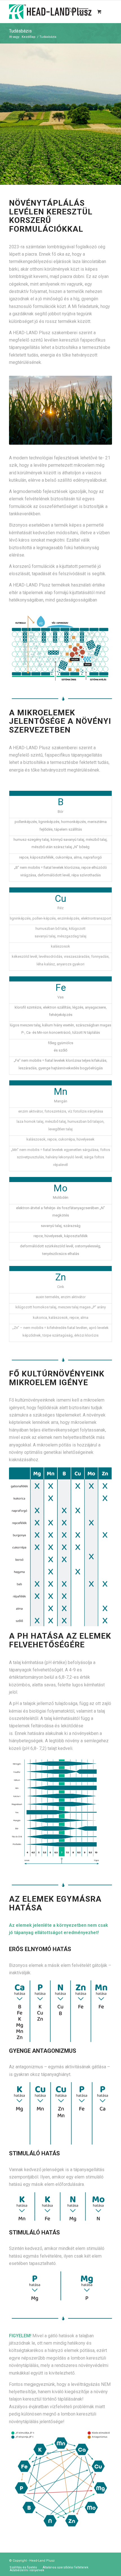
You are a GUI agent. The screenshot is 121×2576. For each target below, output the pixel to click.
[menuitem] (67, 12)
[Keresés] (67, 12)
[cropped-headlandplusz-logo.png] (50, 12)
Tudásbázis (20, 31)
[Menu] (81, 12)
